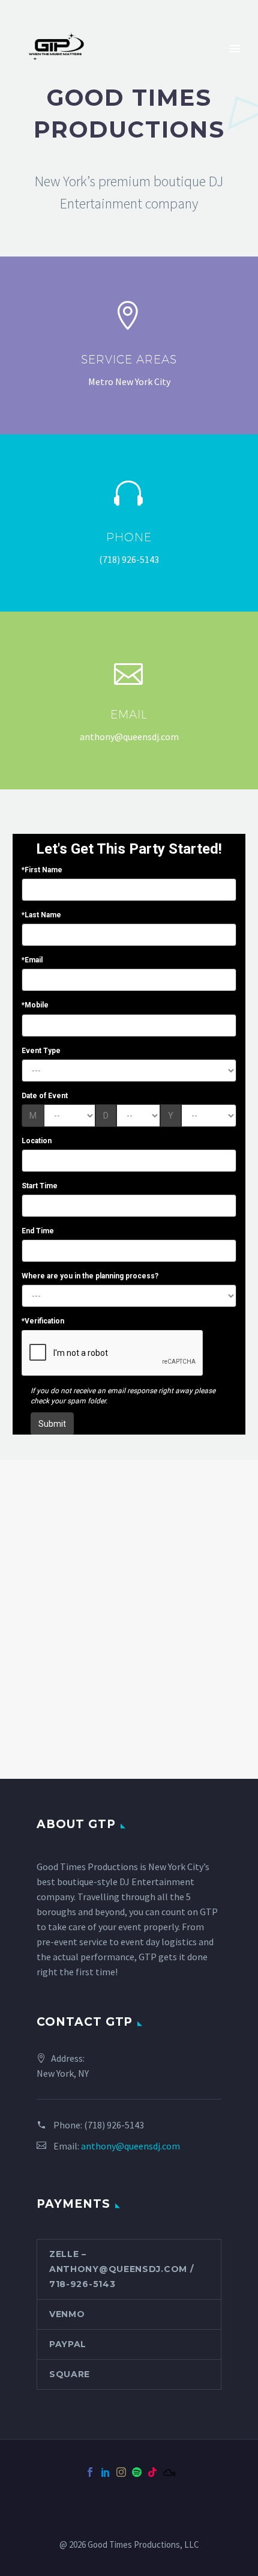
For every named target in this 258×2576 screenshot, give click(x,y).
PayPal (68, 2344)
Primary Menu (235, 49)
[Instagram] (121, 2472)
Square (70, 2374)
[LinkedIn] (106, 2472)
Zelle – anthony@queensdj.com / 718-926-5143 (121, 2269)
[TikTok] (152, 2472)
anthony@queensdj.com (130, 2146)
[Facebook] (90, 2472)
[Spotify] (137, 2472)
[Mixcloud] (168, 2472)
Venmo (67, 2314)
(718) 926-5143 (114, 2125)
